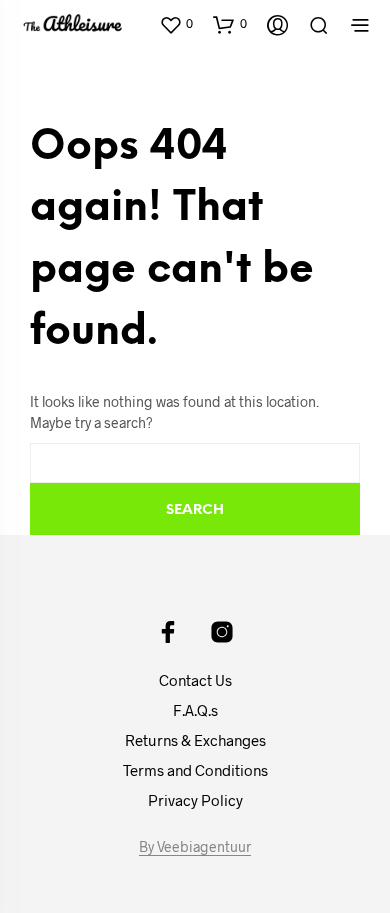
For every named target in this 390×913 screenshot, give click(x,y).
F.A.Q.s (195, 710)
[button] (176, 24)
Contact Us (195, 680)
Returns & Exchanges (195, 740)
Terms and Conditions (195, 770)
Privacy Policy (195, 800)
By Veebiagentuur (195, 847)
